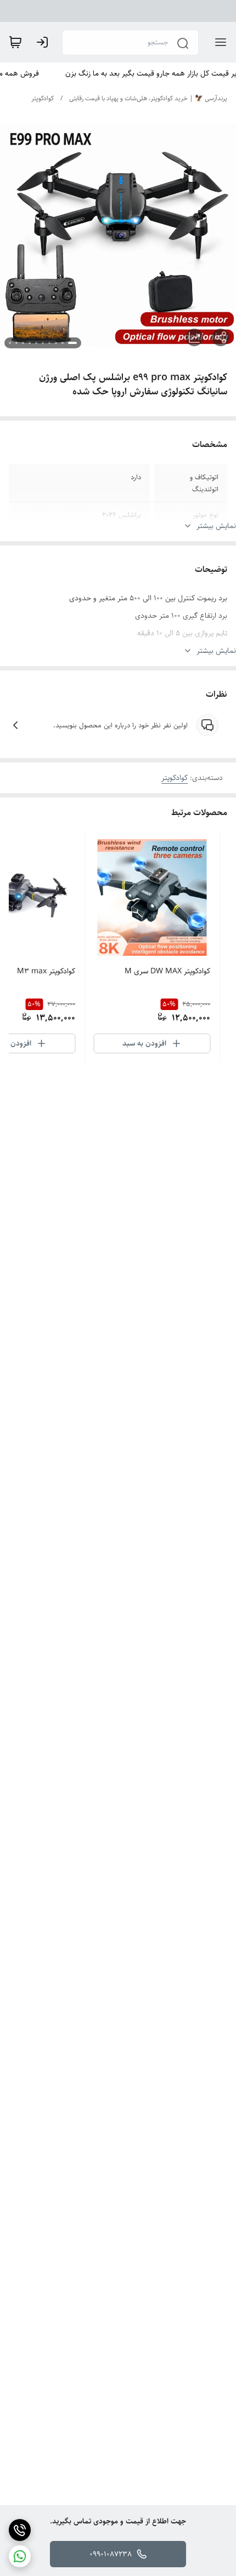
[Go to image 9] (16, 343)
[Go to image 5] (43, 343)
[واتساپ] (20, 2556)
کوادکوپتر (43, 98)
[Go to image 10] (10, 343)
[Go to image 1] (72, 343)
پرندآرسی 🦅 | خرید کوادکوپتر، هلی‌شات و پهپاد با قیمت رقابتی (148, 98)
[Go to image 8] (23, 343)
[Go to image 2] (63, 343)
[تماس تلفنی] (20, 2530)
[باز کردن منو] (218, 42)
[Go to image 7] (30, 343)
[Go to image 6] (36, 343)
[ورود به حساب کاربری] (44, 42)
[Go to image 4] (49, 343)
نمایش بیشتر (216, 526)
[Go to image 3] (56, 343)
